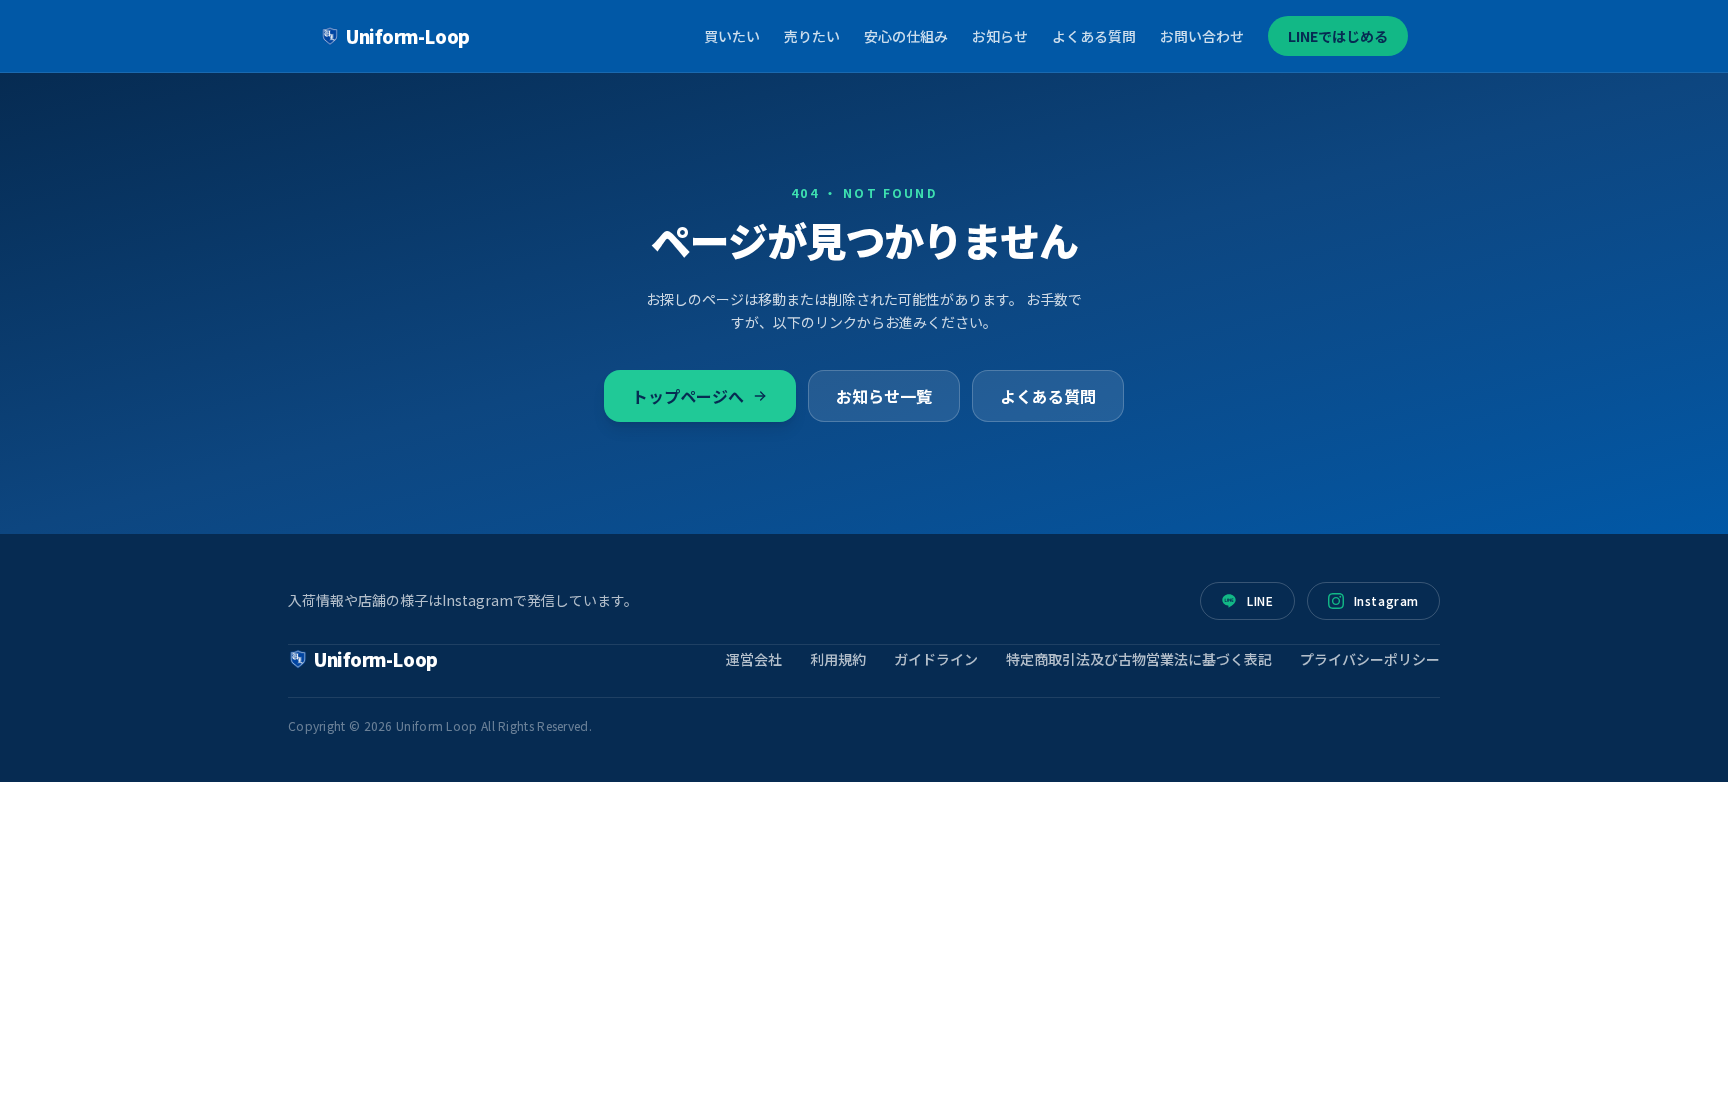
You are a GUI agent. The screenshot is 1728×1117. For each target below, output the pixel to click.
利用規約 (838, 659)
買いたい (732, 36)
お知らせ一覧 (884, 396)
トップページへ (688, 396)
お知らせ (1000, 36)
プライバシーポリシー (1370, 659)
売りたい (812, 36)
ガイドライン (936, 659)
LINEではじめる (1338, 36)
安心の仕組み (906, 36)
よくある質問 (1094, 36)
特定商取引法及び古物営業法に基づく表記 (1139, 659)
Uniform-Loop (408, 36)
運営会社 (754, 659)
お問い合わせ (1202, 36)
